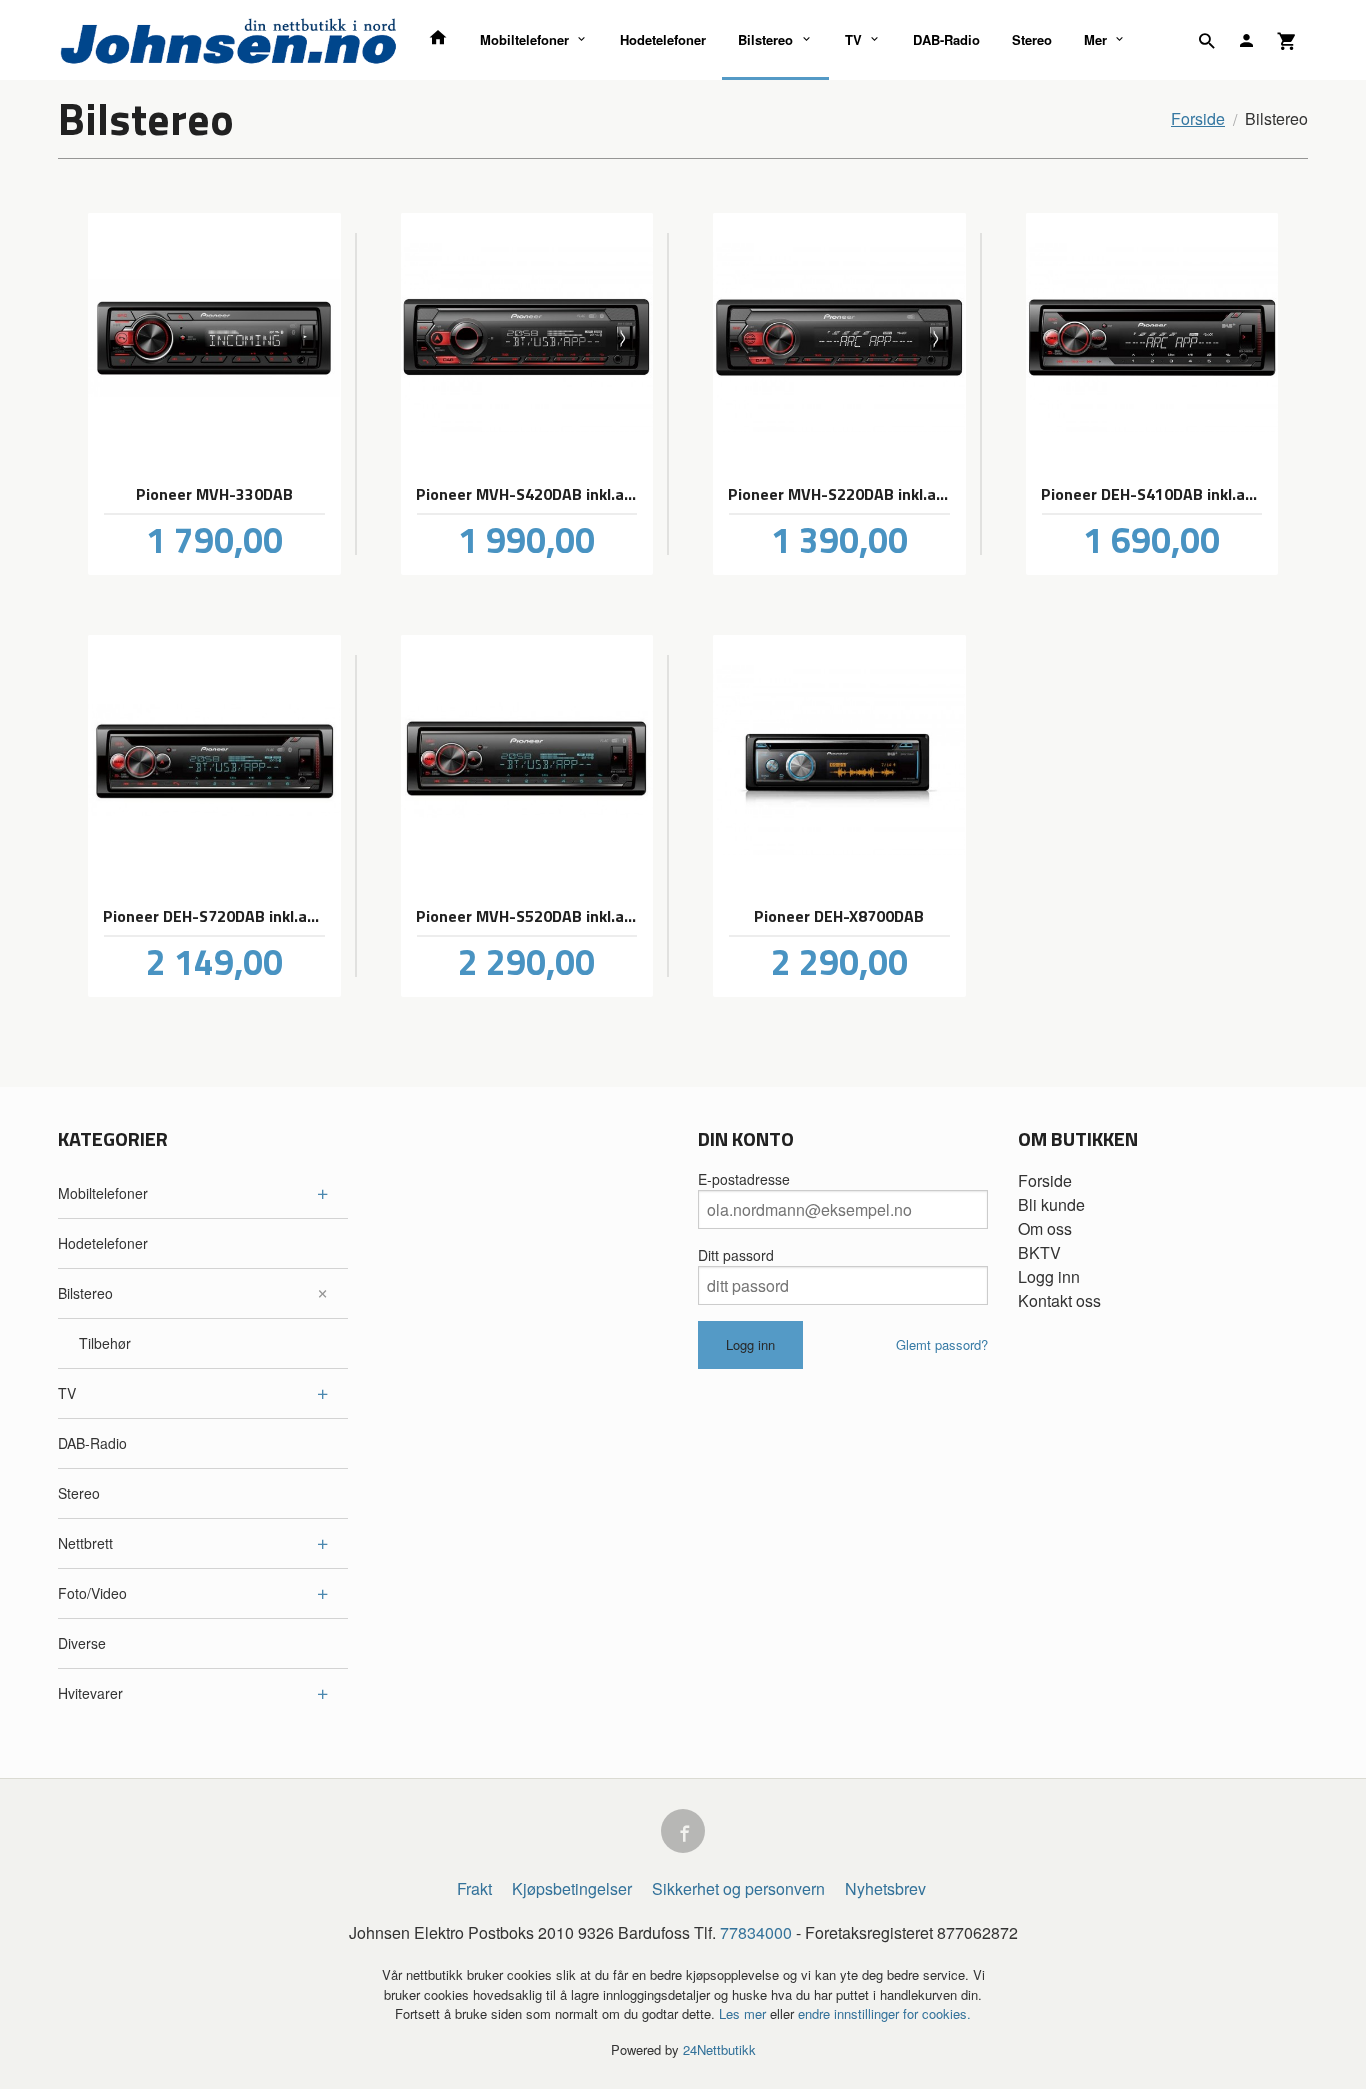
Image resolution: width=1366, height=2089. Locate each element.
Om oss (1045, 1228)
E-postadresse (744, 1179)
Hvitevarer (90, 1693)
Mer (1095, 39)
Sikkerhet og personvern (738, 1888)
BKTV (1039, 1252)
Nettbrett (85, 1543)
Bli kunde (1051, 1204)
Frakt (474, 1888)
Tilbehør (105, 1343)
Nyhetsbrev (885, 1888)
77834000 (756, 1932)
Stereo (1032, 39)
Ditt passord (736, 1255)
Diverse (82, 1643)
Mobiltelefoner (524, 39)
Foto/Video (92, 1593)
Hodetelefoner (663, 39)
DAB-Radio (946, 39)
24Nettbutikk (719, 2049)
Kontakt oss (1059, 1300)
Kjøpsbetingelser (572, 1888)
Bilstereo (765, 39)
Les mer (744, 2013)
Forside (1198, 118)
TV (853, 39)
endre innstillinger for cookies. (884, 2013)
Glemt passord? (942, 1344)
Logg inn (1049, 1276)
